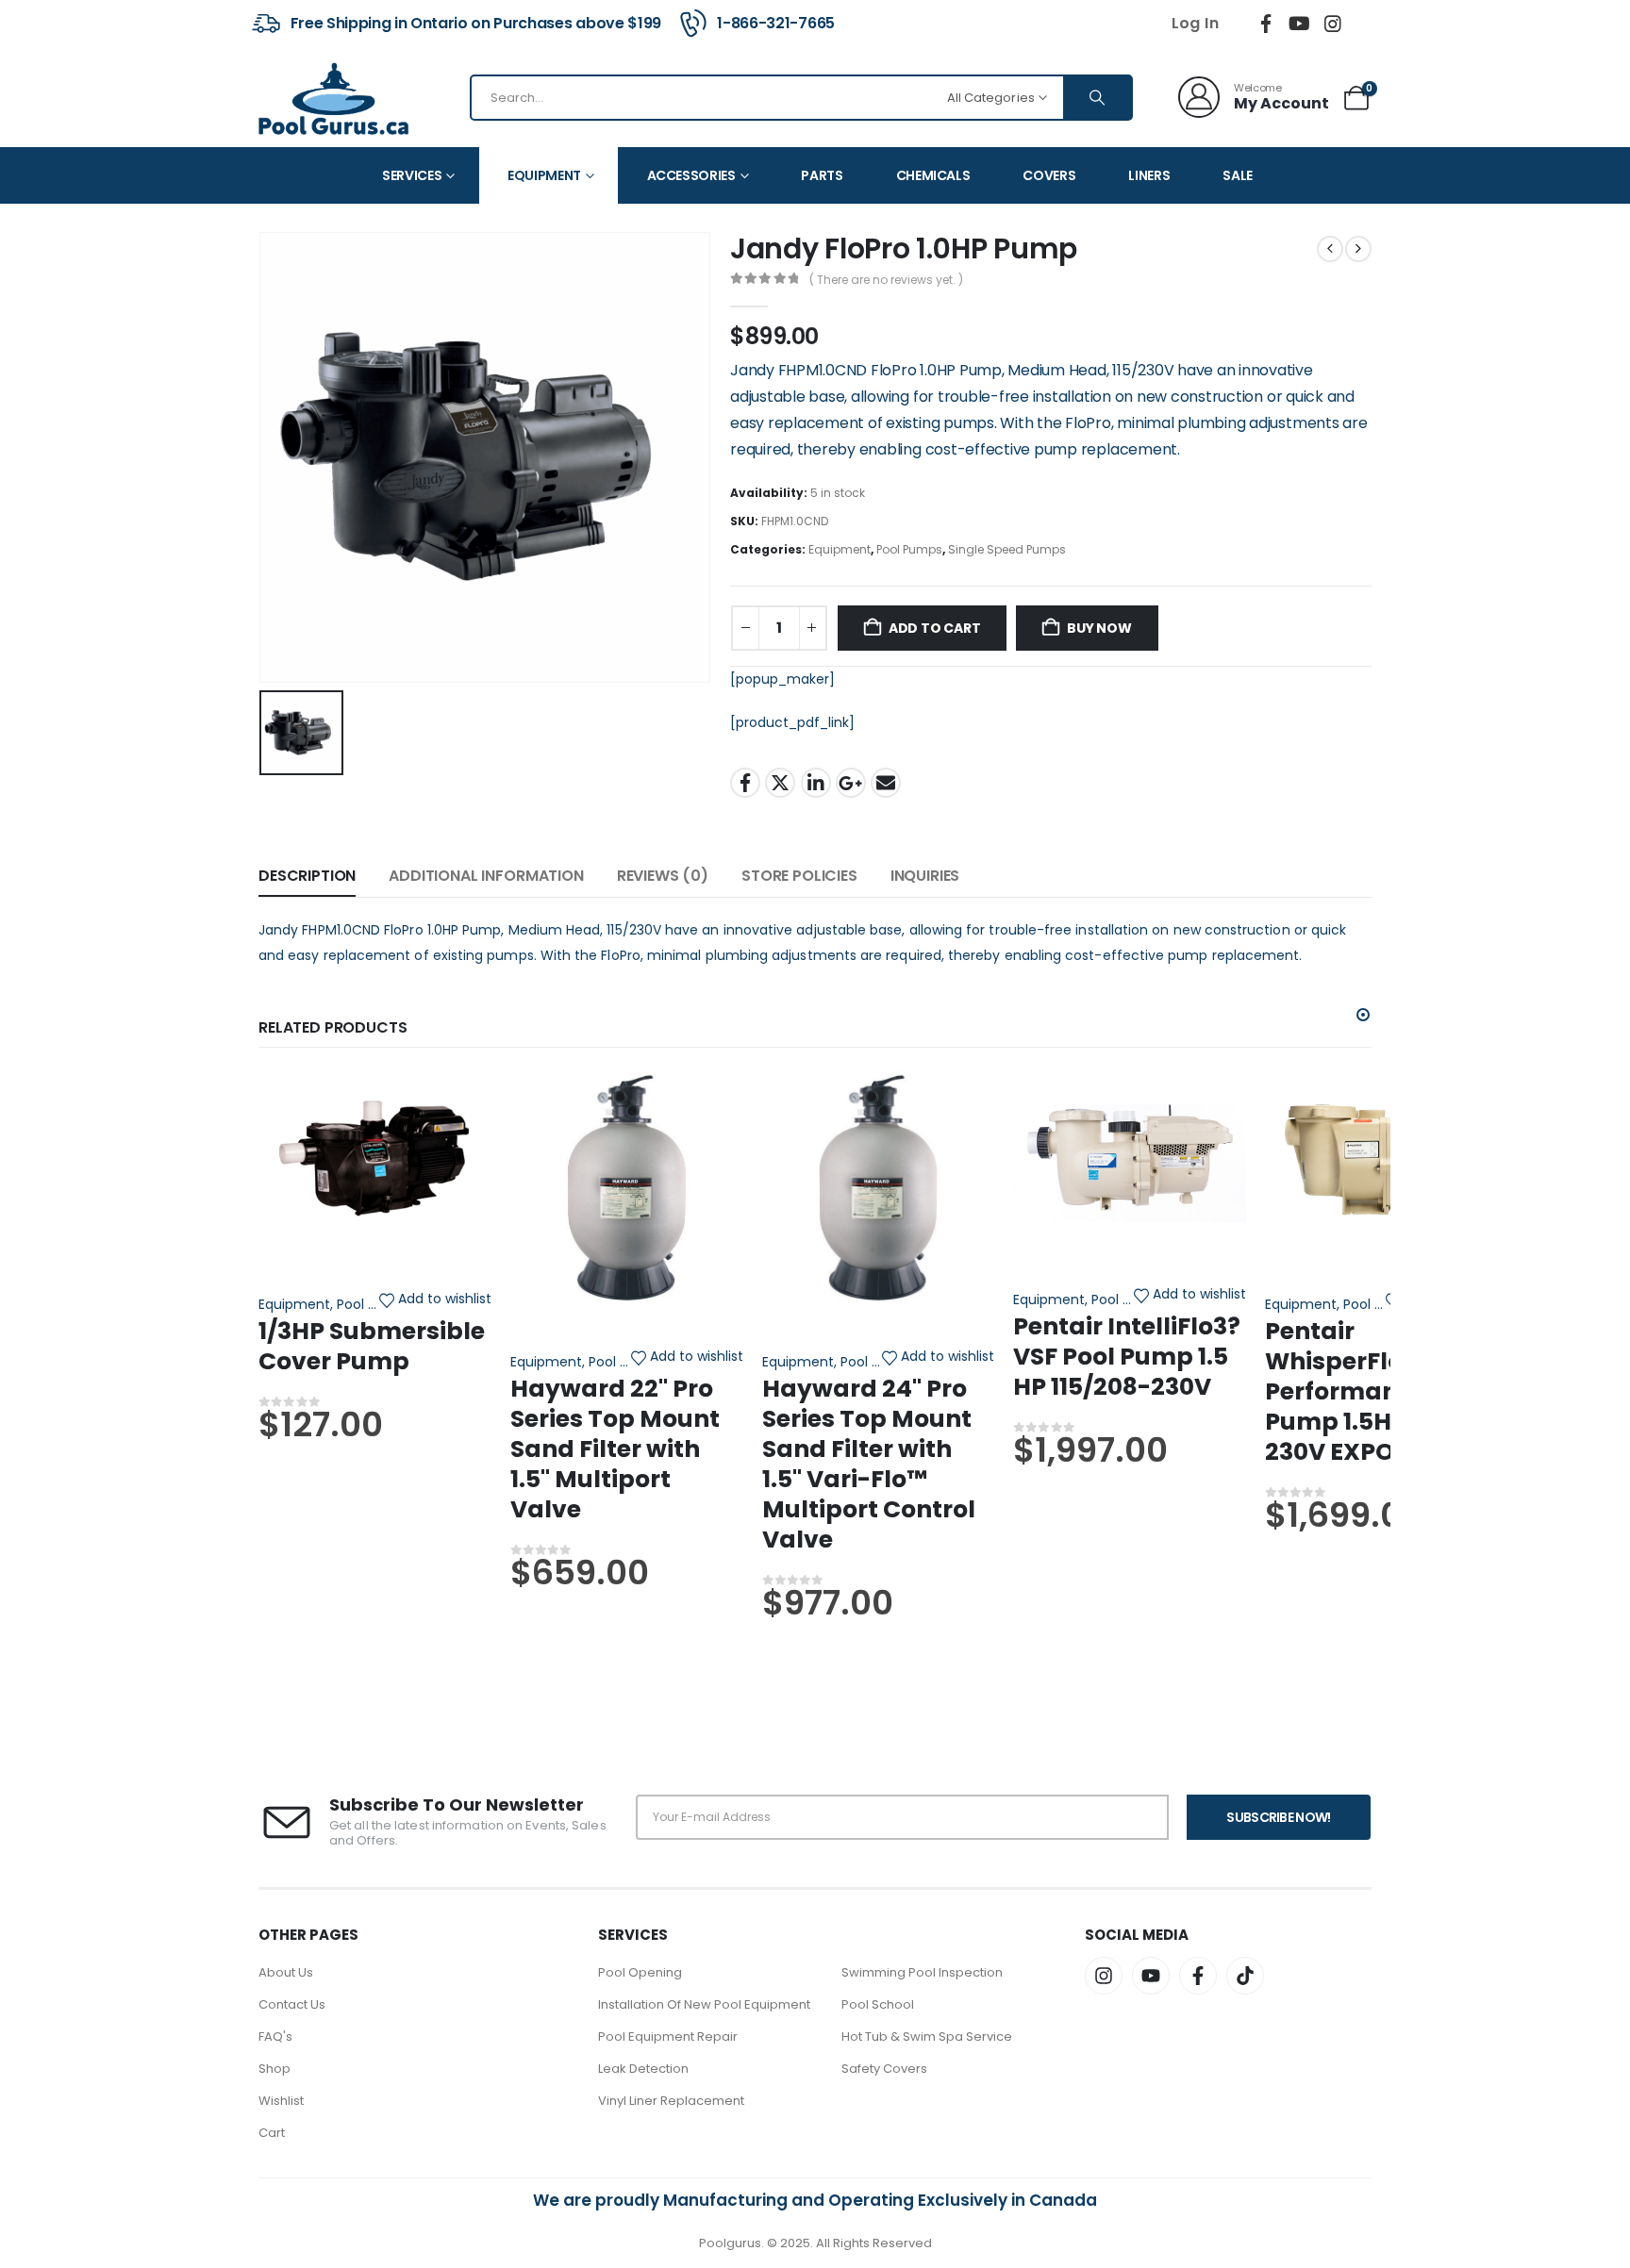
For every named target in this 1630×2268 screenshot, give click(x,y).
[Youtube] (1300, 24)
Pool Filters (623, 1362)
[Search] (1097, 98)
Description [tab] (307, 876)
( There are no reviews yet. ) (886, 280)
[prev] (1330, 249)
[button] (1363, 1015)
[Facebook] (1266, 24)
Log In (1195, 23)
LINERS (1149, 175)
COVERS (1049, 175)
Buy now (1099, 628)
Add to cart (935, 628)
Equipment (544, 175)
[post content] (375, 1158)
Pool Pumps (909, 549)
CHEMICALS (933, 175)
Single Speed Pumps (1007, 549)
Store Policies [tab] (799, 876)
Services (412, 175)
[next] (1358, 249)
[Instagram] (1333, 24)
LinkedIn (816, 783)
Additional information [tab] (486, 876)
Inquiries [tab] (925, 876)
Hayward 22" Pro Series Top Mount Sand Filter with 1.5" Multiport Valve (615, 1449)
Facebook (745, 783)
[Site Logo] (334, 97)
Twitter (780, 783)
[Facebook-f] (1198, 1976)
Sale (1238, 175)
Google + (851, 783)
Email (886, 783)
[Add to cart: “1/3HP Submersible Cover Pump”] (375, 1082)
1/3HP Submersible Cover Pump (372, 1346)
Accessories (691, 175)
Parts (822, 175)
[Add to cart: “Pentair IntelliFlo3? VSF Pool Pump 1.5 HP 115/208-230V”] (1130, 1082)
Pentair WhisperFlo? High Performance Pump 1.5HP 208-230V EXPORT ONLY (1380, 1391)
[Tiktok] (1367, 24)
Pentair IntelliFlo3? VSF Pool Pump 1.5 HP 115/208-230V (1127, 1357)
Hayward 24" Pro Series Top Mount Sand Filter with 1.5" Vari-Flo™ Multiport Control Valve (869, 1464)
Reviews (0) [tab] (663, 876)
